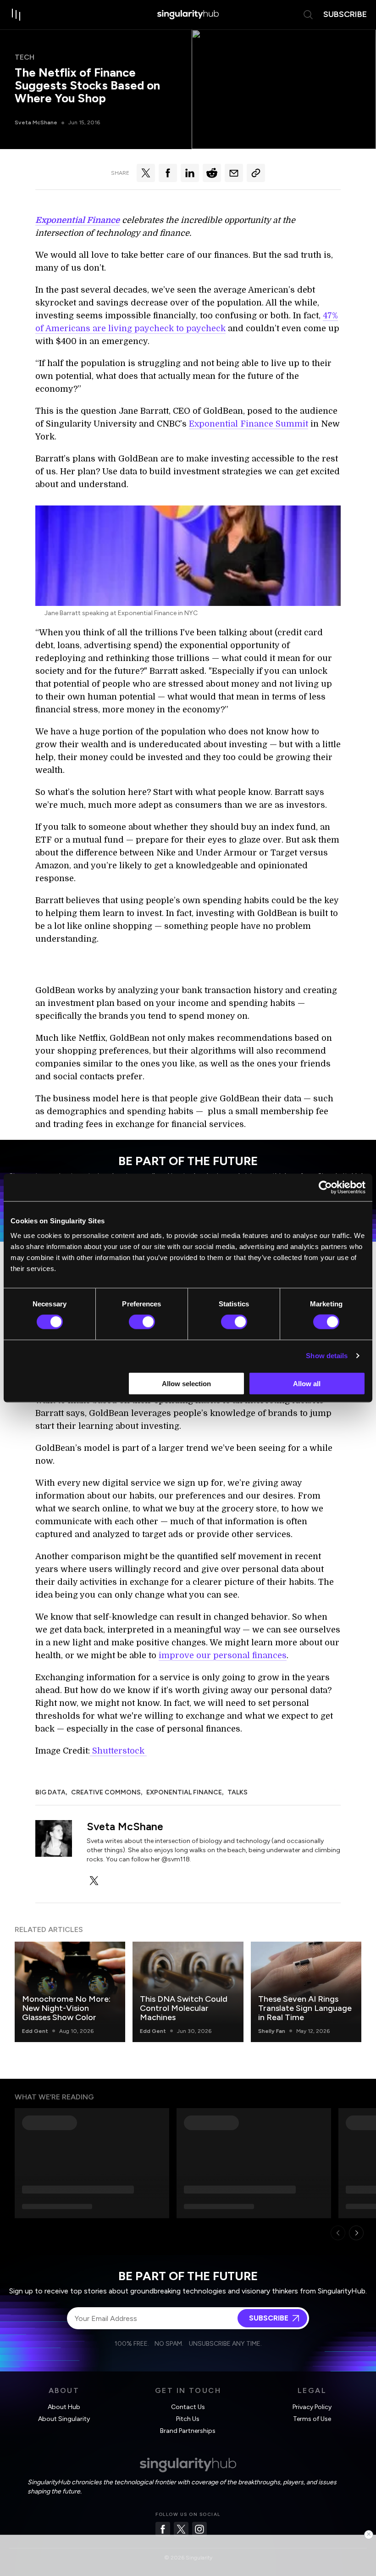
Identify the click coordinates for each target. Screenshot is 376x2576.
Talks (238, 1792)
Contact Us (188, 2407)
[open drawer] (17, 15)
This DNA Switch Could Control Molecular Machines (184, 2008)
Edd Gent (35, 2031)
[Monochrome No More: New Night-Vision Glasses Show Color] (70, 1992)
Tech (25, 57)
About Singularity (64, 2419)
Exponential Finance (184, 1792)
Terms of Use (312, 2419)
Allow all (307, 1383)
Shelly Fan (272, 2031)
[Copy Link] (256, 173)
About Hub (64, 2407)
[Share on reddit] (212, 173)
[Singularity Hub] (188, 15)
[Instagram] (199, 2529)
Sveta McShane (36, 122)
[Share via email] (234, 173)
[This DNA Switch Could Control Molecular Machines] (188, 1992)
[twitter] (94, 1881)
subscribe (345, 14)
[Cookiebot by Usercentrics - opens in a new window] (325, 1188)
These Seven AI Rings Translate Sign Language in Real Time (305, 2008)
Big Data (50, 1792)
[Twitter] (181, 2529)
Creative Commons (106, 1792)
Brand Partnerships (188, 2431)
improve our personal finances (223, 1655)
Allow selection (186, 1383)
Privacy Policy (312, 2407)
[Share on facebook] (168, 173)
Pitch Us (188, 2419)
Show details (327, 1356)
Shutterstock (118, 1751)
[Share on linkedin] (190, 173)
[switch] (142, 1322)
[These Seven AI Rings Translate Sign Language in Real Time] (306, 1992)
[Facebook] (163, 2529)
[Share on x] (146, 173)
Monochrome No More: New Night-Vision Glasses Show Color (66, 2008)
